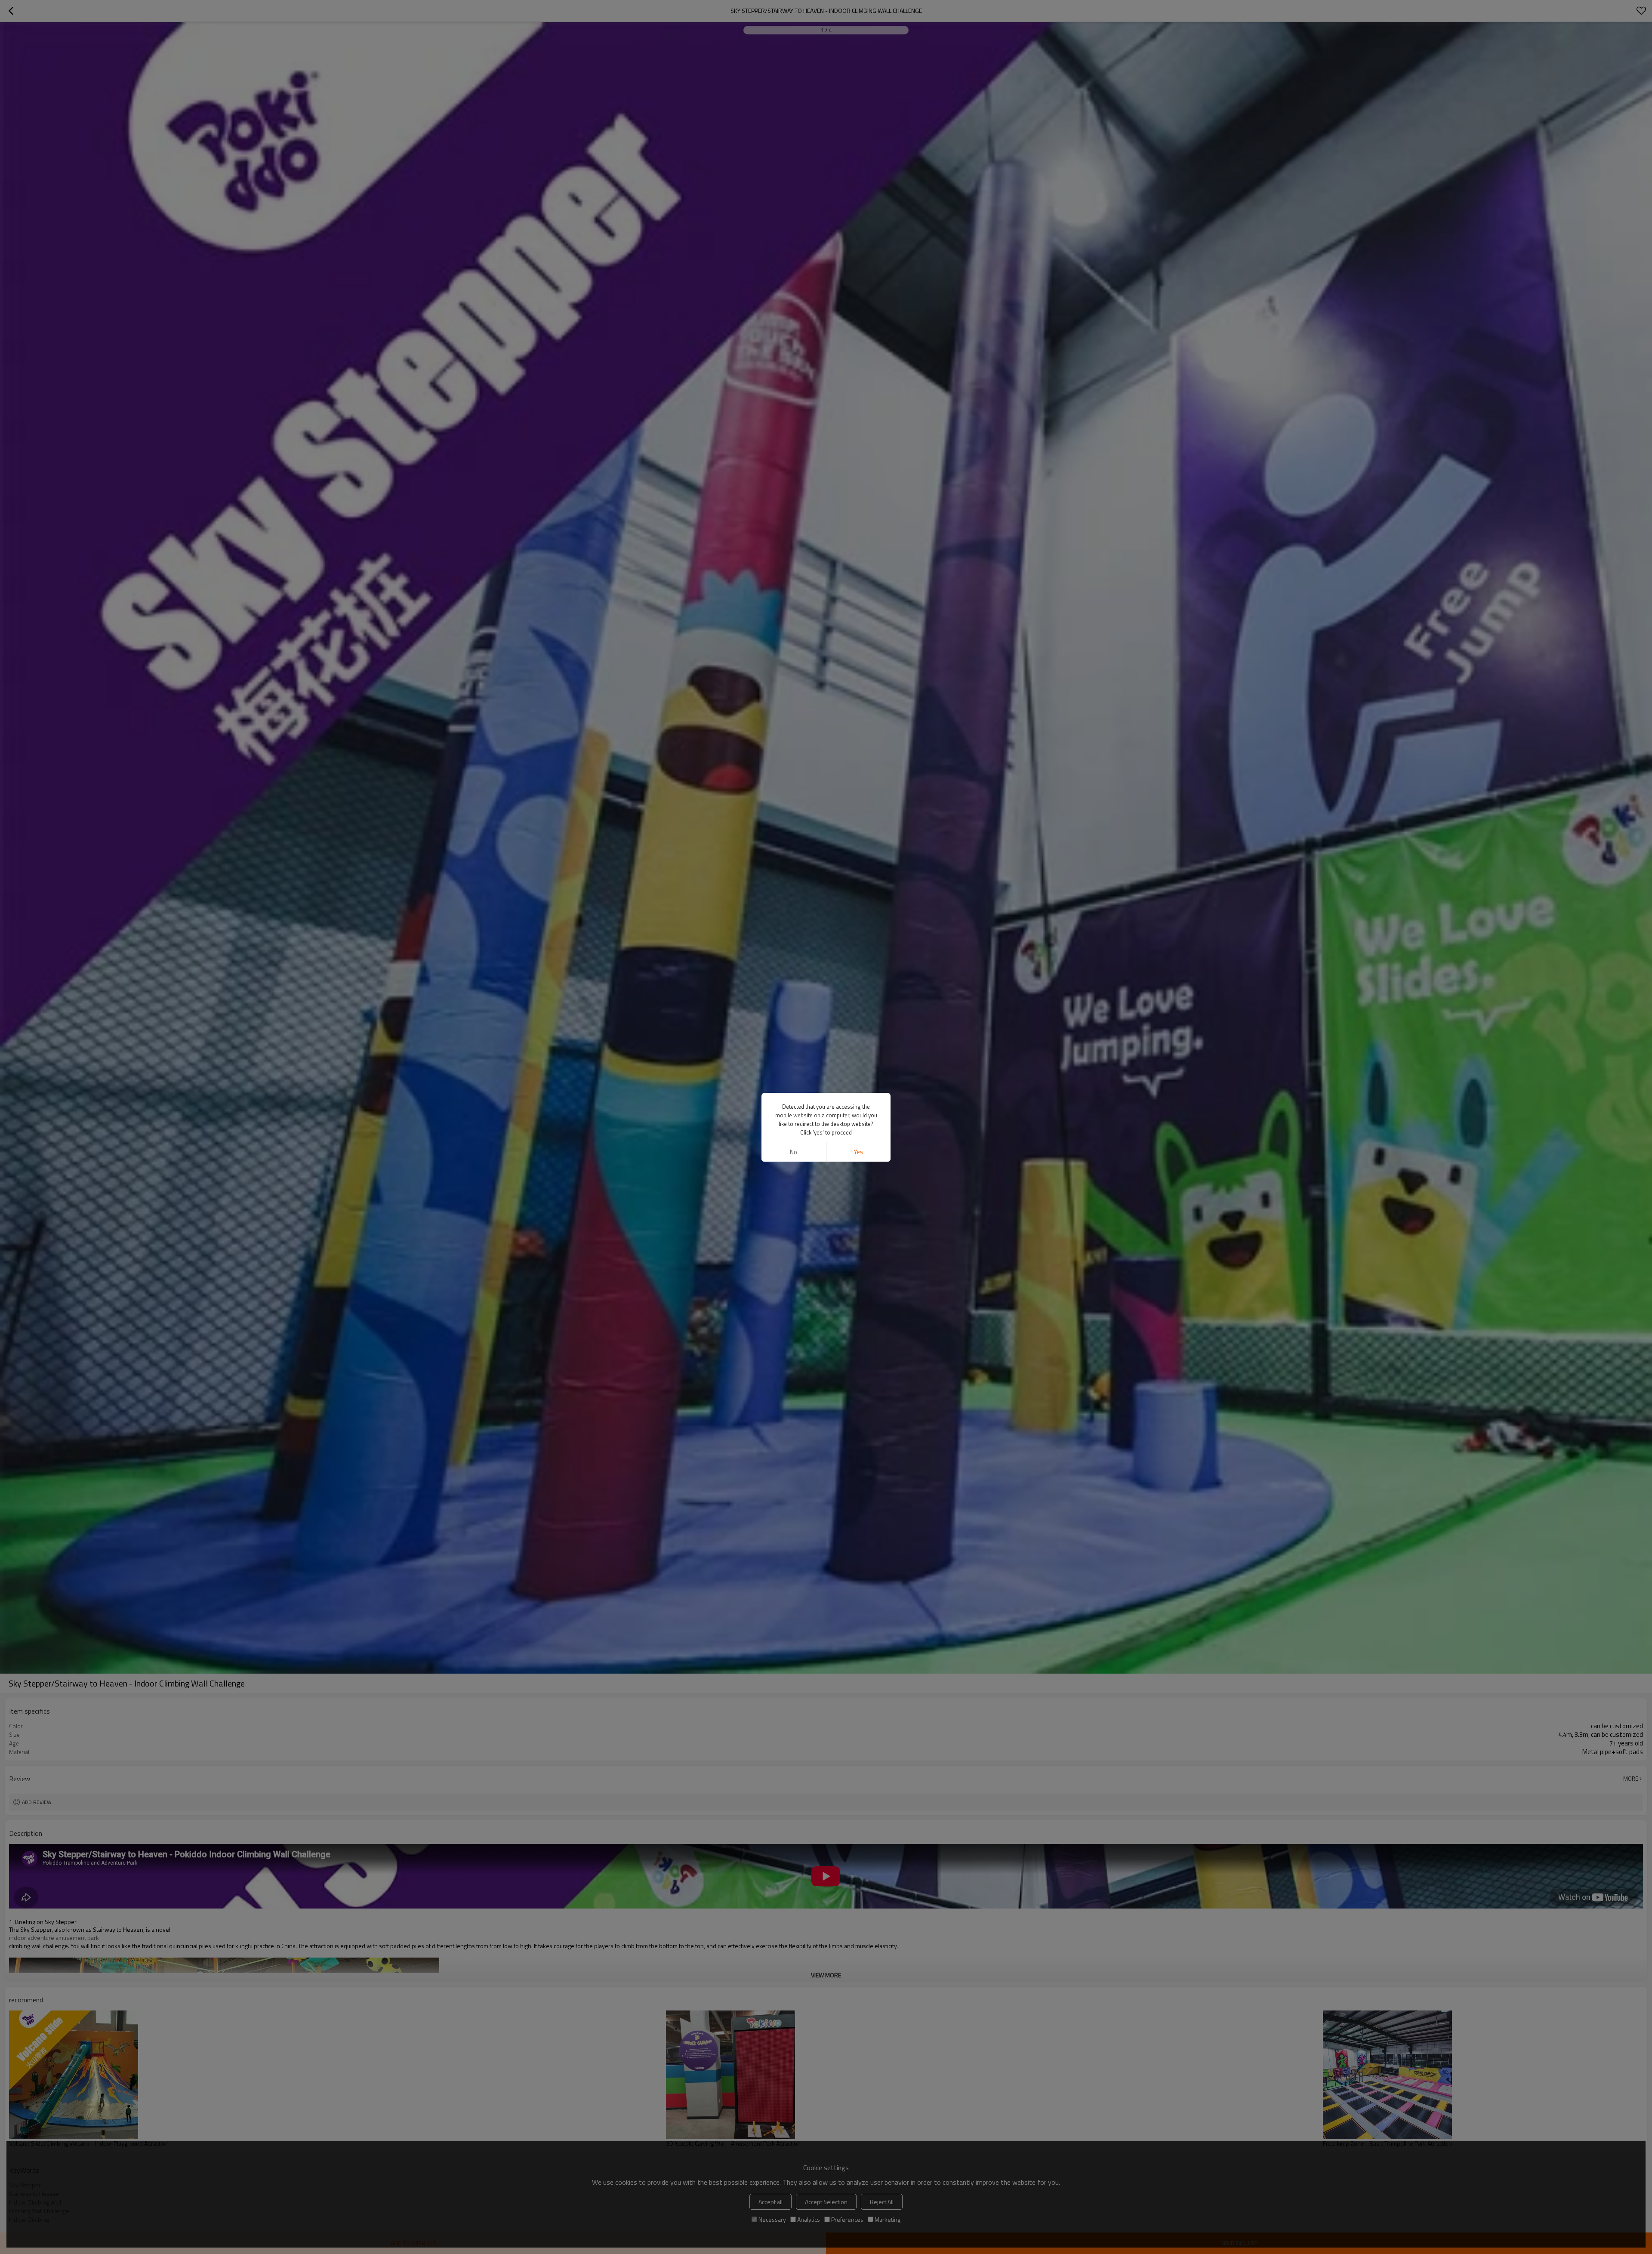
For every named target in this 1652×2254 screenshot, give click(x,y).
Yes (858, 1152)
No (794, 1152)
